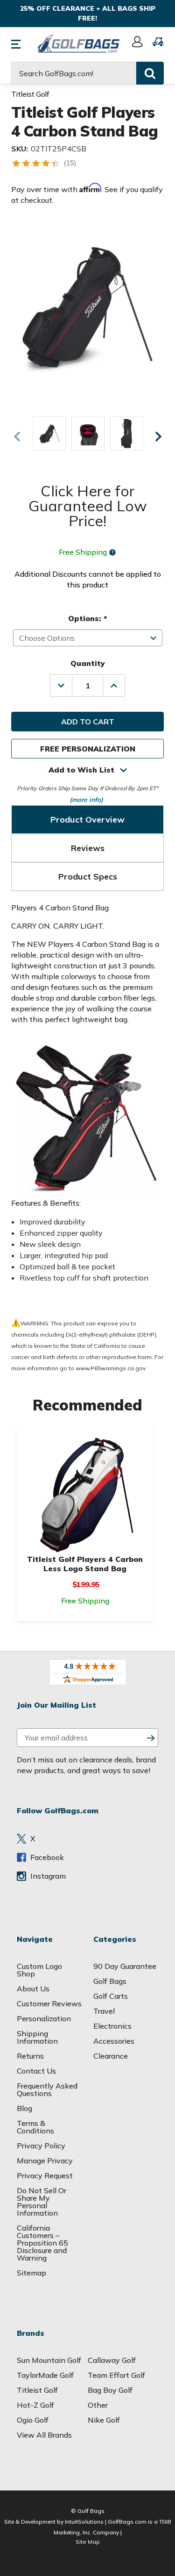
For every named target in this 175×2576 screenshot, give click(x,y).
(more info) (86, 799)
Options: (87, 618)
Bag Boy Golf (110, 2390)
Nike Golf (104, 2420)
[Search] (150, 73)
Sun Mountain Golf (49, 2360)
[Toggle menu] (21, 42)
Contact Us (36, 2071)
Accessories (114, 2041)
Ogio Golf (33, 2420)
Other (98, 2405)
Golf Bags (110, 1981)
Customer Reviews (49, 2004)
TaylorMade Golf (45, 2375)
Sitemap (31, 2273)
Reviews (88, 848)
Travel (104, 2011)
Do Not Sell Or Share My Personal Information (42, 2202)
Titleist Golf (37, 2390)
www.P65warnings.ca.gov (111, 1368)
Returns (30, 2056)
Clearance (111, 2056)
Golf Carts (111, 1996)
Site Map (88, 2542)
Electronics (112, 2026)
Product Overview (87, 819)
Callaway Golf (112, 2360)
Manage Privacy (45, 2161)
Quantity (88, 663)
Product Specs (88, 877)
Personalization (44, 2018)
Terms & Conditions (35, 2127)
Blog (24, 2108)
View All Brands (44, 2435)
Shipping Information (37, 2037)
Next (158, 436)
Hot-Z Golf (35, 2405)
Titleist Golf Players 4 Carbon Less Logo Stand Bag (85, 1564)
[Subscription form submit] (151, 1738)
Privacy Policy (41, 2146)
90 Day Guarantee (125, 1966)
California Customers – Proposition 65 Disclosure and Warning (42, 2243)
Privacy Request (45, 2175)
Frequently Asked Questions (47, 2089)
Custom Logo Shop (39, 1970)
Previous (17, 436)
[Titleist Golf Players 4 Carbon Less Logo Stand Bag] (85, 1494)
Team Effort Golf (116, 2375)
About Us (33, 1989)
